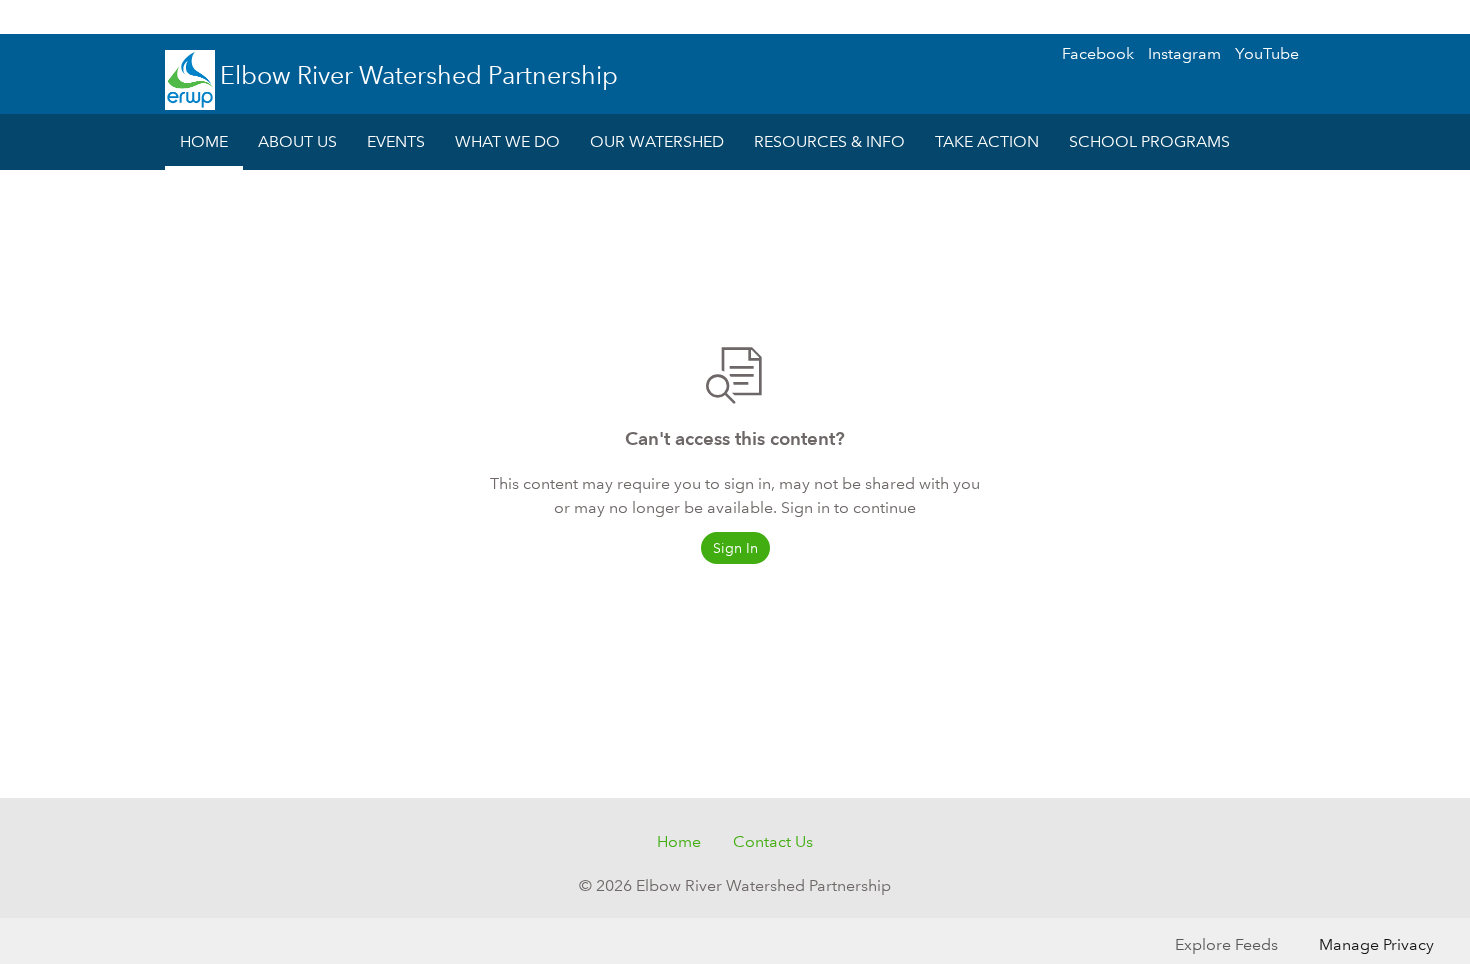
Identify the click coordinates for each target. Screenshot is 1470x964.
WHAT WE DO (507, 141)
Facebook (1098, 53)
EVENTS (396, 141)
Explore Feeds (1226, 944)
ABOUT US (297, 141)
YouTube (1267, 53)
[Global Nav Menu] (26, 17)
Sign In (1415, 16)
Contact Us (773, 841)
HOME (204, 141)
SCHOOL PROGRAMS (1149, 141)
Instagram (1184, 53)
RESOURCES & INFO (829, 141)
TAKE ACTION (987, 141)
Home (679, 841)
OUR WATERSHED (657, 141)
